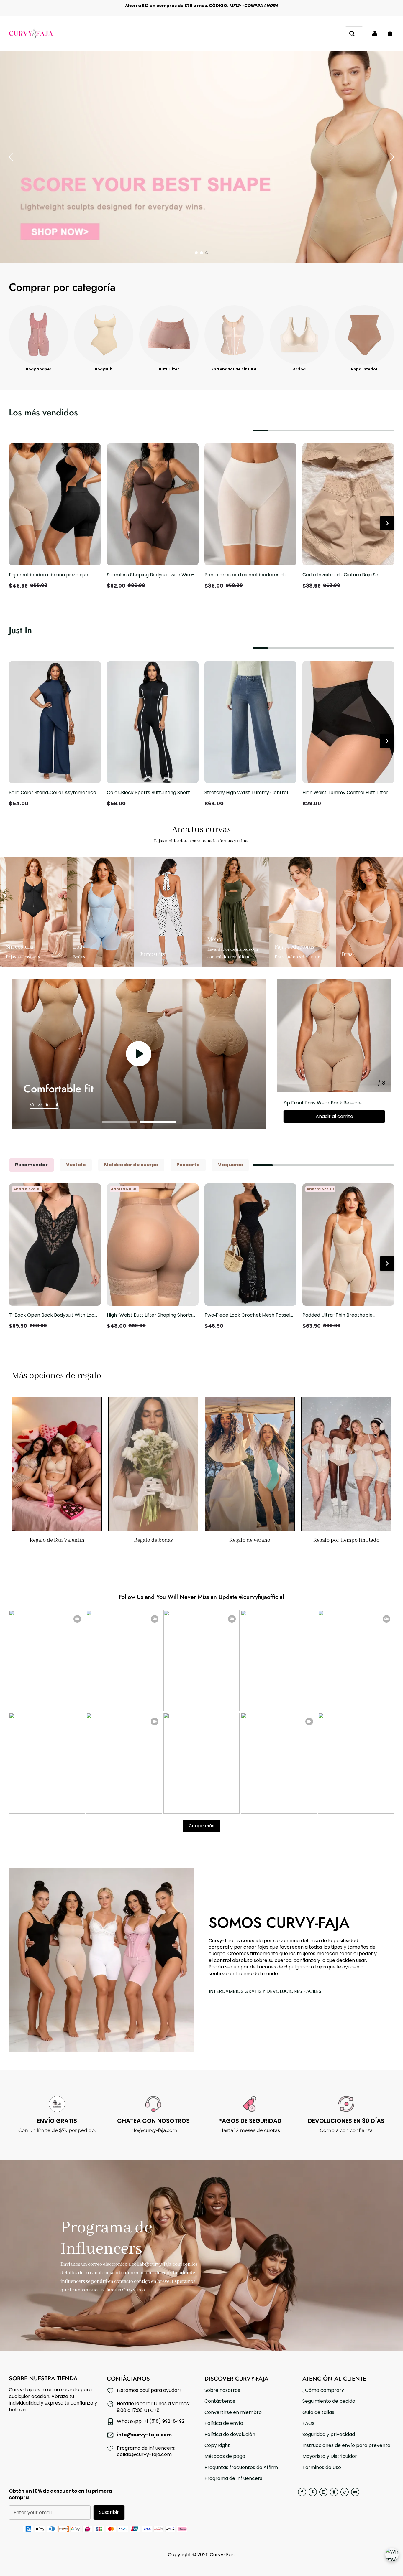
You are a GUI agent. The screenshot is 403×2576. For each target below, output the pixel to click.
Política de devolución (230, 2435)
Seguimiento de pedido (329, 2401)
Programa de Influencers (233, 2478)
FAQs (308, 2423)
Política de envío (224, 2423)
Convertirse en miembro (233, 2412)
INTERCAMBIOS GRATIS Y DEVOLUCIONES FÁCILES (265, 1991)
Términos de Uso (322, 2468)
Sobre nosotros (222, 2390)
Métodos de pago (225, 2456)
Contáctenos (220, 2401)
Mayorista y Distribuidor (330, 2456)
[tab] (196, 253)
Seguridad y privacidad (329, 2435)
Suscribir (109, 2512)
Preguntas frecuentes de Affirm (241, 2468)
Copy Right (217, 2445)
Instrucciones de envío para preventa (346, 2445)
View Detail (44, 1105)
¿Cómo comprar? (323, 2390)
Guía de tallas (318, 2412)
